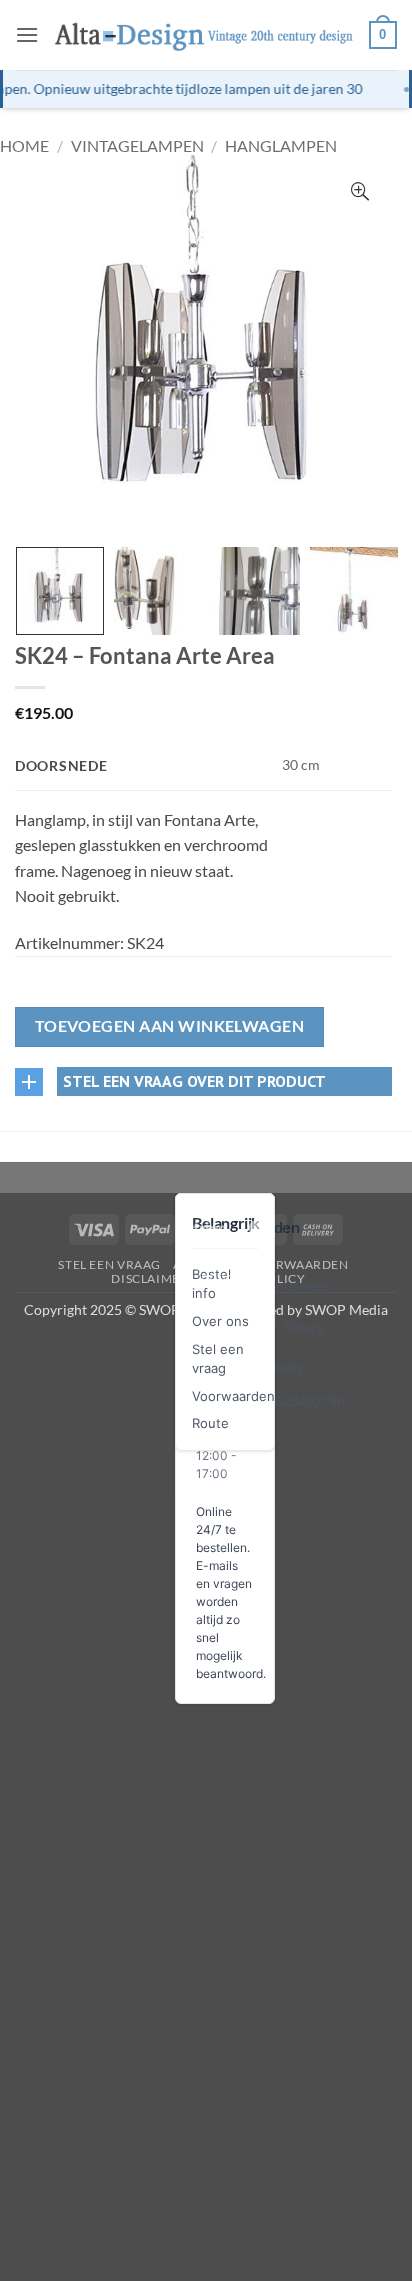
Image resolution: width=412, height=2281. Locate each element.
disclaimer (149, 1278)
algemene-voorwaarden (260, 1264)
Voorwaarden (233, 1396)
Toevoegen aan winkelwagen (170, 1026)
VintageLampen (137, 145)
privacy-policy (253, 1278)
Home (24, 145)
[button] (27, 34)
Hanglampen (281, 145)
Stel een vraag (109, 1264)
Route (210, 1423)
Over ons (220, 1321)
